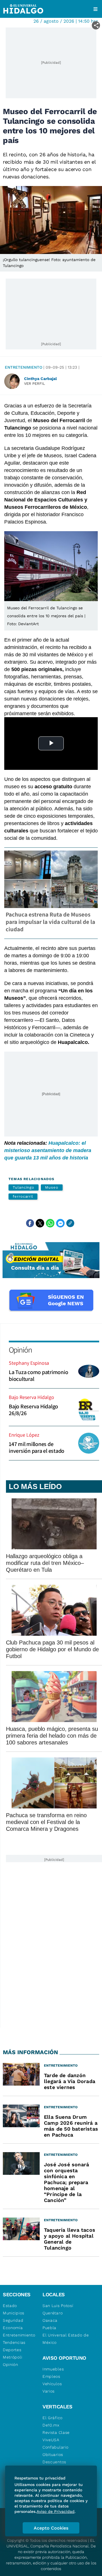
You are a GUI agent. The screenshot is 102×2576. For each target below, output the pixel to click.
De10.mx (51, 2425)
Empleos (51, 2376)
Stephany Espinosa (29, 1363)
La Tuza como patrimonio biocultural (38, 1375)
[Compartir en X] (40, 1223)
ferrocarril (23, 1196)
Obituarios (53, 2455)
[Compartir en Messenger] (60, 1223)
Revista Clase (56, 2432)
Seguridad (13, 2320)
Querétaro (53, 2313)
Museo (52, 1187)
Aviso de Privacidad (56, 2511)
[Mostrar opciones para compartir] (96, 25)
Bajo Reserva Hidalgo (31, 1397)
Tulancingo (24, 1187)
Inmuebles (53, 2369)
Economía (13, 2328)
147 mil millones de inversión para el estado (37, 1447)
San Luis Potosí (58, 2306)
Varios (49, 2391)
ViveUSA (51, 2440)
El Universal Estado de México (66, 2339)
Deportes (12, 2350)
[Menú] (95, 9)
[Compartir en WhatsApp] (50, 1223)
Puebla (49, 2328)
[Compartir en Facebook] (30, 1223)
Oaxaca (50, 2320)
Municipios (14, 2313)
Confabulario (55, 2447)
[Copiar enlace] (70, 1223)
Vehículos (52, 2384)
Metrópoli (12, 2357)
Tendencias (14, 2342)
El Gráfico (53, 2418)
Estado (10, 2306)
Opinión (20, 1350)
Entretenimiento (24, 367)
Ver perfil (35, 384)
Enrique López (24, 1435)
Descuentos (54, 2462)
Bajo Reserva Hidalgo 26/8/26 (33, 1410)
